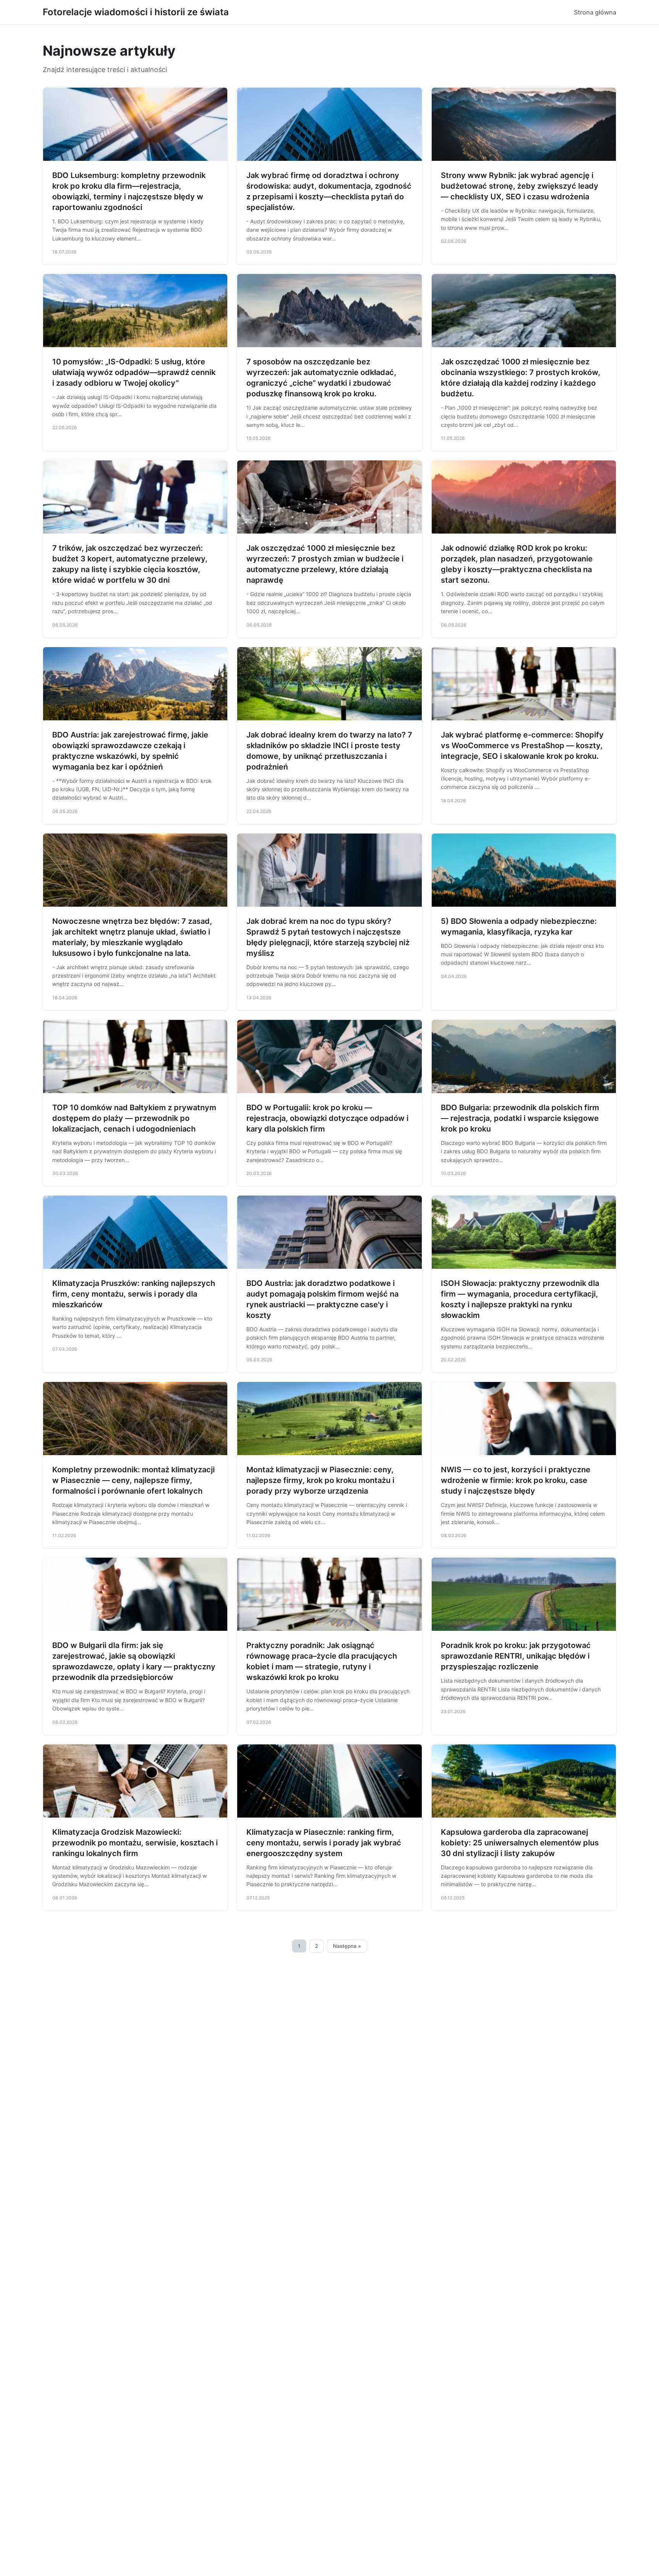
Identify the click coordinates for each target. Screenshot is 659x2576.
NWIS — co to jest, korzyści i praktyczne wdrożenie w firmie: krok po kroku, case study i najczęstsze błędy (516, 1480)
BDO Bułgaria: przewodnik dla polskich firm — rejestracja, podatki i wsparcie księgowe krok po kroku (520, 1118)
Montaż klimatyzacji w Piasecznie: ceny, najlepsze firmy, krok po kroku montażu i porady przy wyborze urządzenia (320, 1480)
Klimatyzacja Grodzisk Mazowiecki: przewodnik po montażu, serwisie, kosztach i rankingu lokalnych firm (135, 1843)
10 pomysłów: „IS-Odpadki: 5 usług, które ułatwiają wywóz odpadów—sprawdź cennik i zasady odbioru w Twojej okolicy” (134, 372)
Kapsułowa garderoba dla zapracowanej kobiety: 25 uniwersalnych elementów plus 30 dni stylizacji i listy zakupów (520, 1843)
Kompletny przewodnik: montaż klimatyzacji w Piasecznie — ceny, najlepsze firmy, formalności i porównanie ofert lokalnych (133, 1480)
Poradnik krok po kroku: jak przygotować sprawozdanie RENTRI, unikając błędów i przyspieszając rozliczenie (516, 1656)
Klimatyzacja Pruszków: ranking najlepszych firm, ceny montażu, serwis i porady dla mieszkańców (134, 1294)
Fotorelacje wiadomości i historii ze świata (136, 12)
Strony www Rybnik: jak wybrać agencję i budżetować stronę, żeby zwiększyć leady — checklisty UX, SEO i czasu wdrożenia (520, 186)
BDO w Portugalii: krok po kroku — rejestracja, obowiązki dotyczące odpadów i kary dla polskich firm (327, 1118)
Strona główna (595, 12)
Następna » (347, 1946)
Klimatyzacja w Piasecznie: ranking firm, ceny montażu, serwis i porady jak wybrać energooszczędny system (324, 1843)
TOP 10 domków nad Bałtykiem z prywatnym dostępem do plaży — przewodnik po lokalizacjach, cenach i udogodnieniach (134, 1118)
